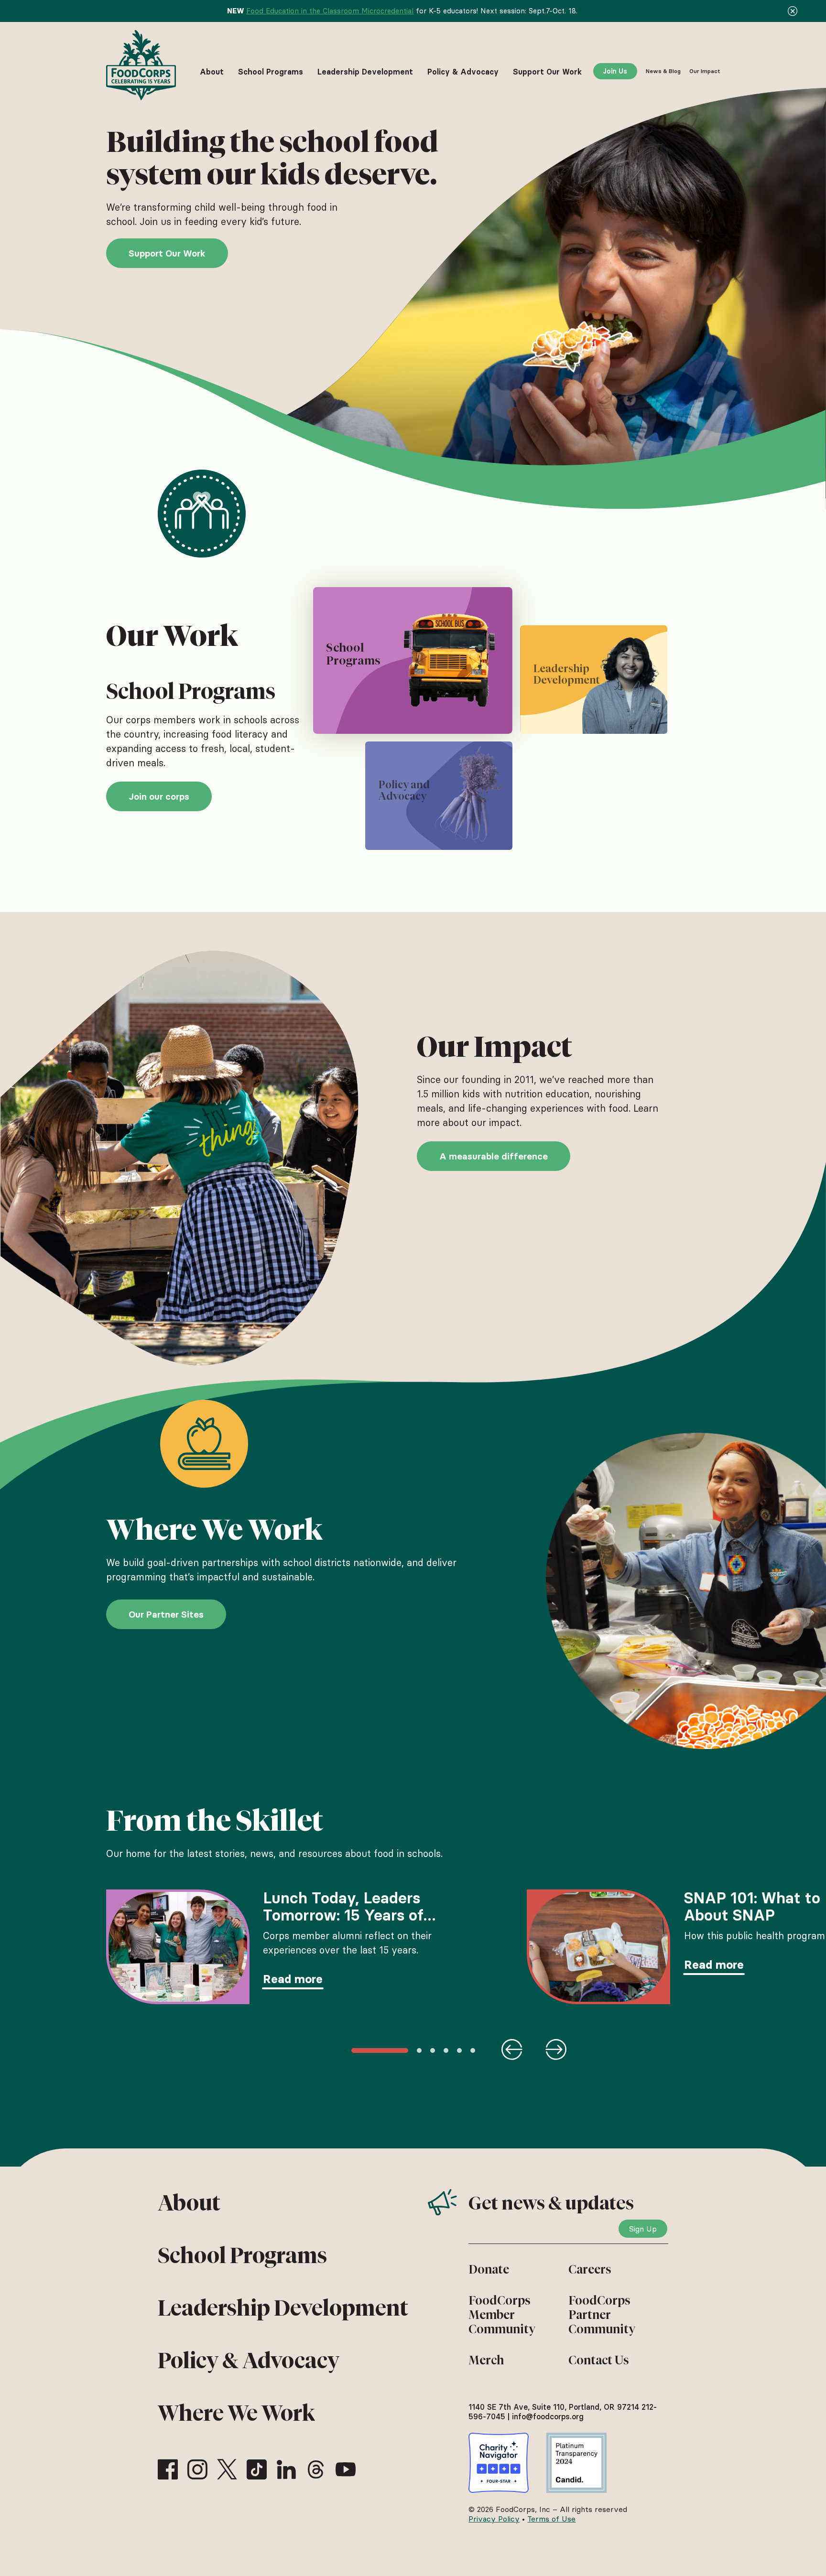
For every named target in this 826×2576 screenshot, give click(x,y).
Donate (489, 2269)
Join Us (615, 71)
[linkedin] (286, 2469)
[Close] (793, 11)
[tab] (412, 660)
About (189, 2203)
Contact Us (599, 2360)
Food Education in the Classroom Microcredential (330, 11)
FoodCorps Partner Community (602, 2315)
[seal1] (499, 2463)
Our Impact (705, 71)
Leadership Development (283, 2308)
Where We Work (236, 2413)
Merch (486, 2360)
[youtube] (346, 2469)
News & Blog (663, 71)
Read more (293, 1979)
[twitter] (227, 2469)
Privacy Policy (494, 2519)
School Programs (242, 2255)
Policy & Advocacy (249, 2361)
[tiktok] (257, 2469)
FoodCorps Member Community (502, 2315)
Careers (590, 2269)
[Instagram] (197, 2469)
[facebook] (168, 2469)
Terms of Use (551, 2519)
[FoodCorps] (142, 65)
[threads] (316, 2469)
